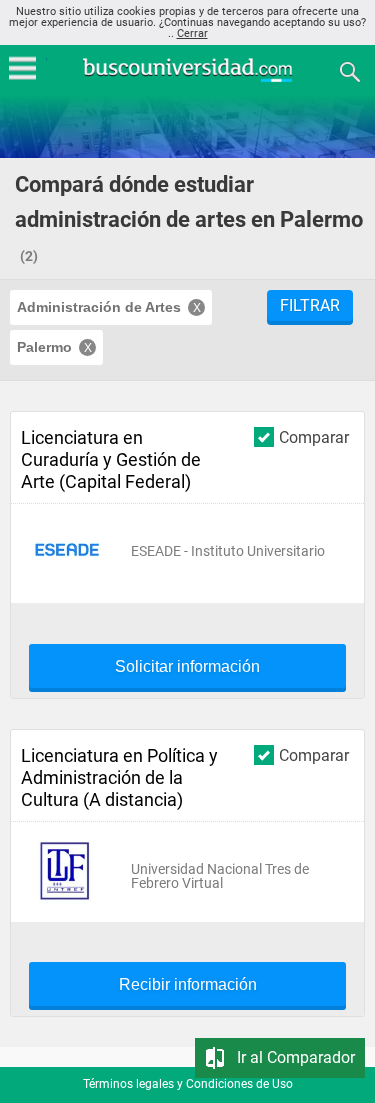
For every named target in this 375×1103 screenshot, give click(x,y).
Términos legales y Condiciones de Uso (188, 1084)
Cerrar (192, 33)
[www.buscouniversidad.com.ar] (188, 79)
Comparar (314, 437)
